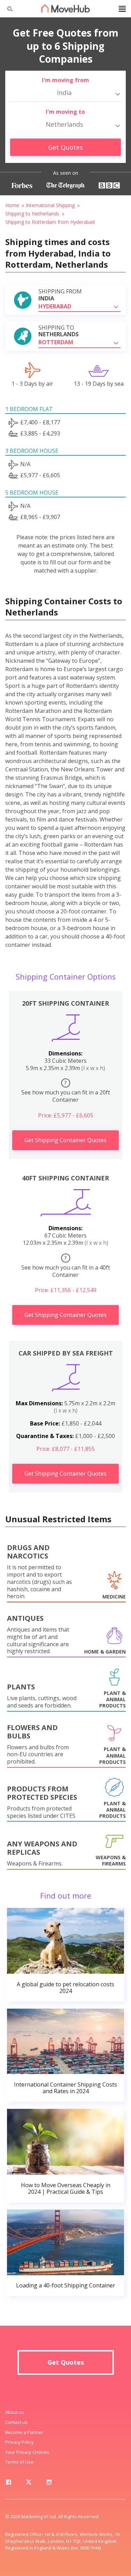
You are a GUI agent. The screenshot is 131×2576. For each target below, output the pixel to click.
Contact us (16, 2422)
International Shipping (50, 205)
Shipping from (60, 295)
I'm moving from (65, 80)
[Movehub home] (66, 8)
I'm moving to (65, 112)
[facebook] (8, 2483)
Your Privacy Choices (27, 2452)
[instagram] (49, 2483)
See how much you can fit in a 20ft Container (66, 1091)
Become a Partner (24, 2432)
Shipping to (59, 331)
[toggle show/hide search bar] (7, 9)
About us (15, 2412)
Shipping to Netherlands (32, 214)
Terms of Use (19, 2462)
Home (12, 205)
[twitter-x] (29, 2483)
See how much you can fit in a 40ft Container (66, 1266)
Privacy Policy (20, 2442)
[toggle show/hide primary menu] (122, 9)
